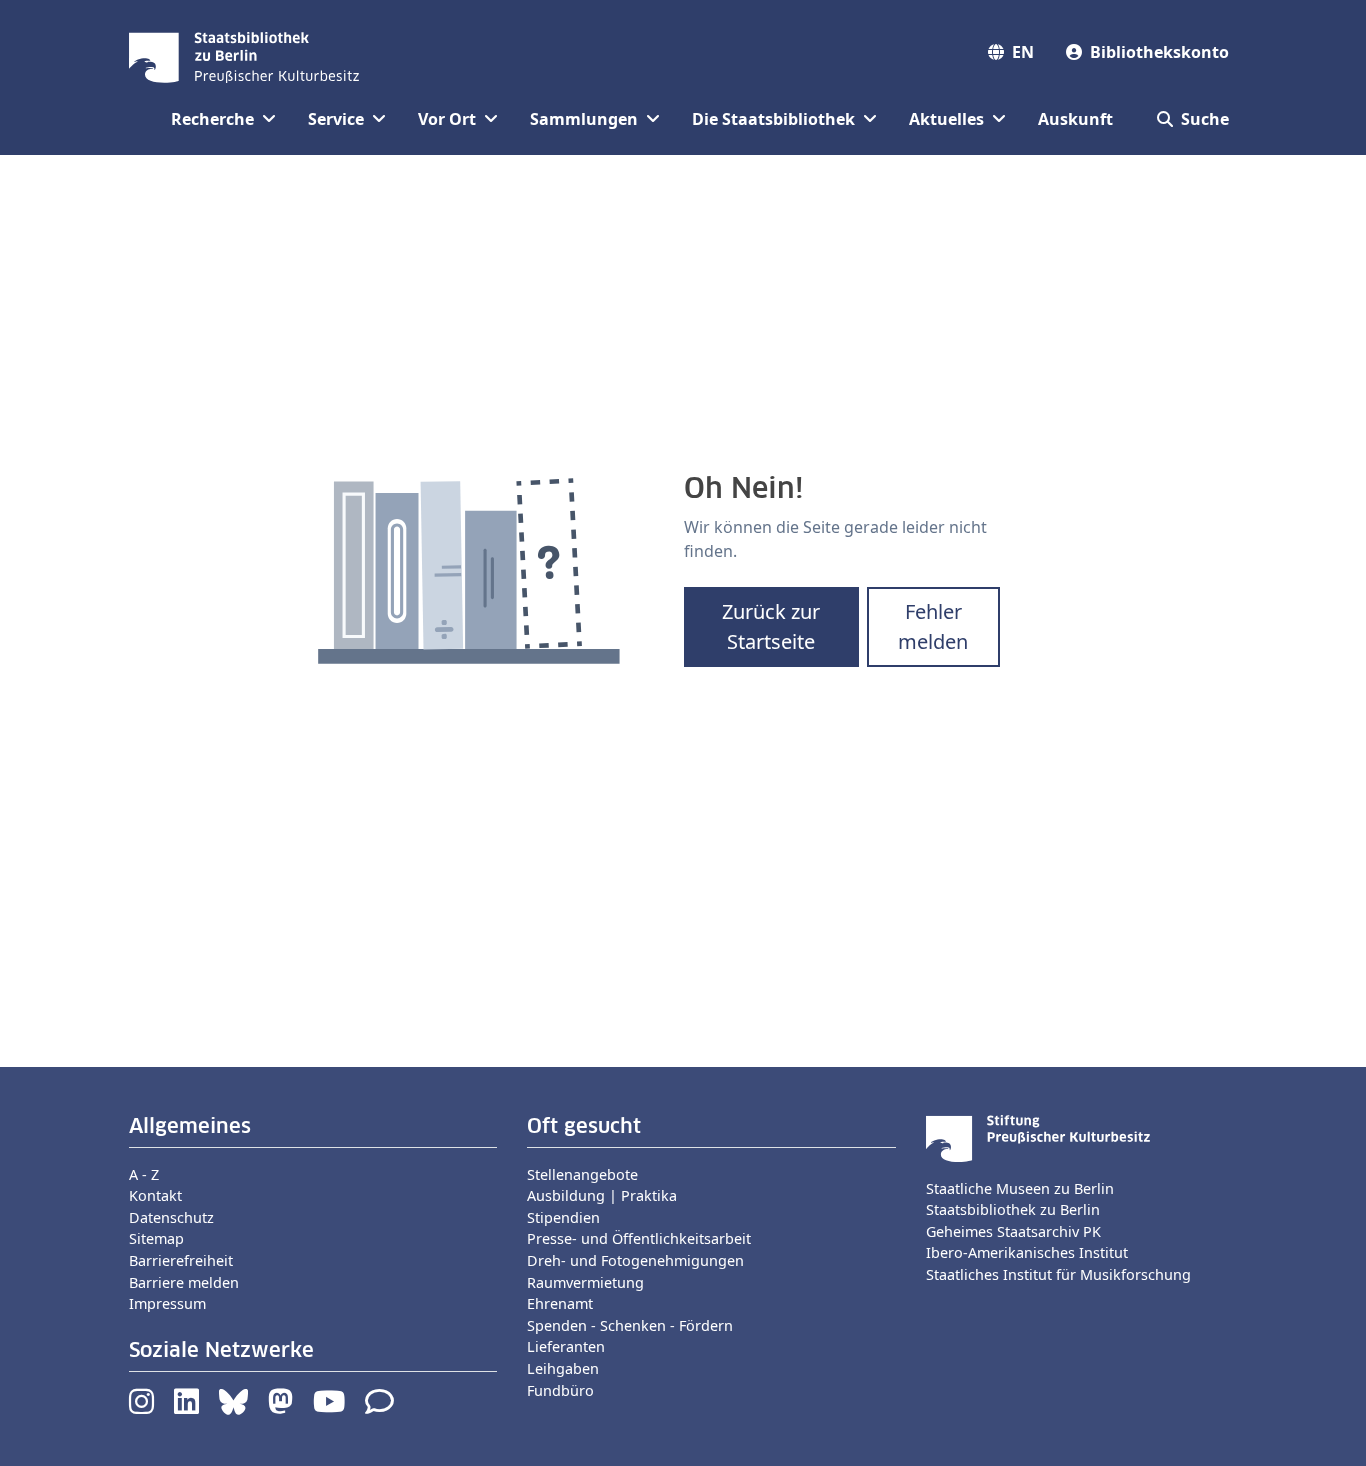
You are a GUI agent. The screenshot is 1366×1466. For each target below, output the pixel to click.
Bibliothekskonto (1159, 52)
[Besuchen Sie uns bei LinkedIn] (186, 1406)
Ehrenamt (560, 1303)
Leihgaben (563, 1368)
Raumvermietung (585, 1282)
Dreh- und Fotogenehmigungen (635, 1260)
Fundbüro (560, 1390)
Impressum (167, 1303)
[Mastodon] (280, 1406)
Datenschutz (171, 1217)
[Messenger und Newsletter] (379, 1406)
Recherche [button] (212, 119)
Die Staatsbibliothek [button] (773, 119)
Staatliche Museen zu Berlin (1020, 1188)
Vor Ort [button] (447, 119)
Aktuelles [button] (946, 119)
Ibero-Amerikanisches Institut (1027, 1252)
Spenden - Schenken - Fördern (630, 1325)
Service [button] (336, 119)
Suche (1205, 119)
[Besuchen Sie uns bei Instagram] (141, 1406)
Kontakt (155, 1195)
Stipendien (563, 1217)
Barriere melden (184, 1282)
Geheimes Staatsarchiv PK (1013, 1231)
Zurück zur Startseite (771, 626)
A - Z (144, 1174)
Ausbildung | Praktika (602, 1195)
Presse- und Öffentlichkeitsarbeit (639, 1238)
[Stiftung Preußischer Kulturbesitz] (1038, 1136)
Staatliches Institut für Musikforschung (1058, 1274)
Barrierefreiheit (181, 1260)
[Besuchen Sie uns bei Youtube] (329, 1406)
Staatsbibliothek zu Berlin (1013, 1209)
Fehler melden (933, 626)
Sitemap (156, 1238)
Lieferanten (566, 1346)
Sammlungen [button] (584, 119)
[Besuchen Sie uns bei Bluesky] (233, 1406)
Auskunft (1075, 119)
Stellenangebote (582, 1174)
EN (1023, 52)
